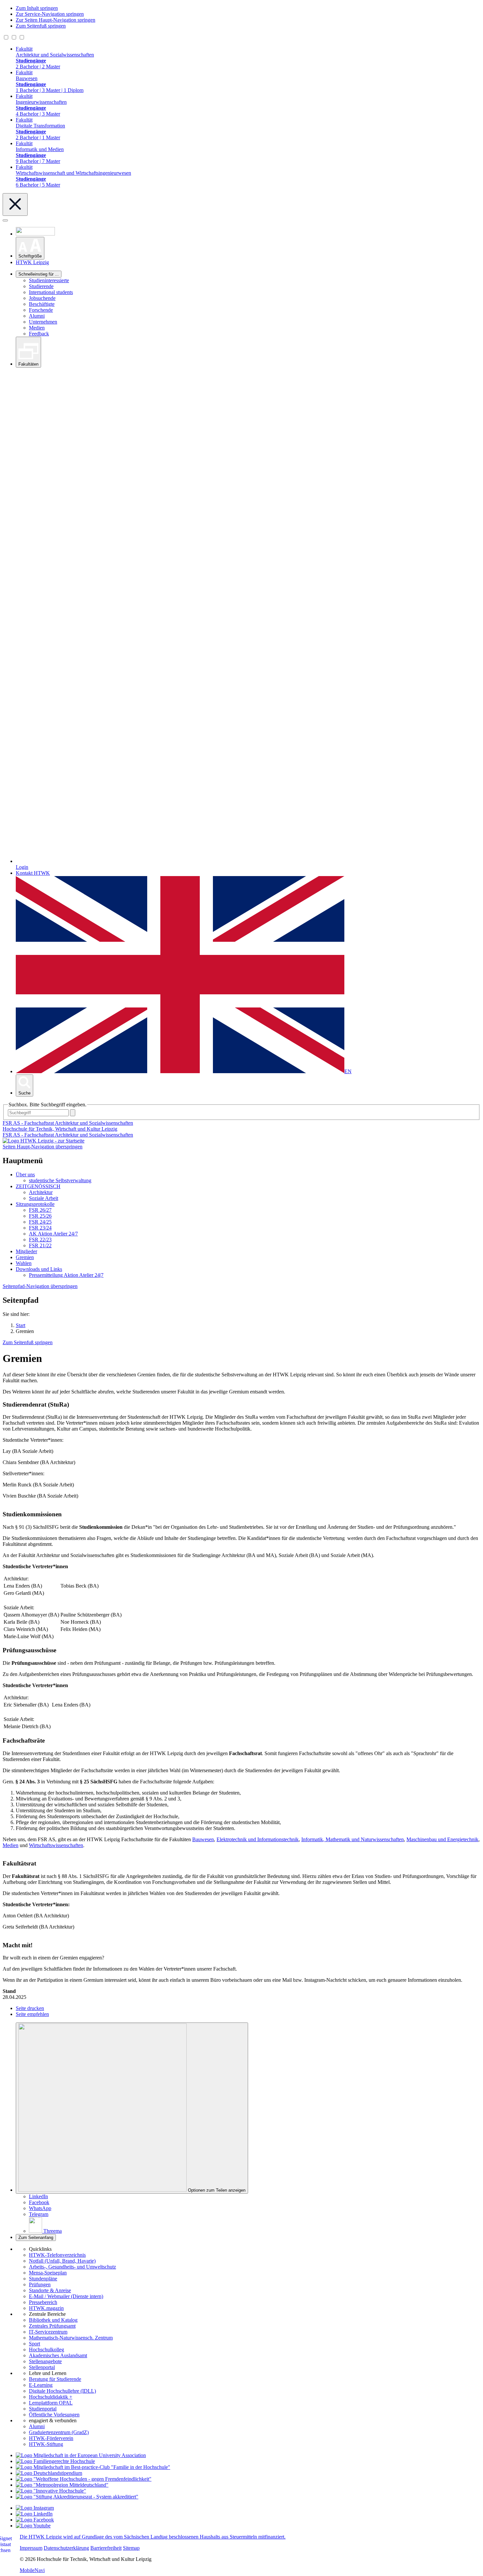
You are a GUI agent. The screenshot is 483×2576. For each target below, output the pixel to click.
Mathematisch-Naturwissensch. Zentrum (71, 2338)
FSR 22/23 (40, 1240)
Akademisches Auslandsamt (58, 2355)
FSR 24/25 (40, 1222)
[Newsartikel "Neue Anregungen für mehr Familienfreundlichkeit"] (93, 2467)
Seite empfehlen (32, 2014)
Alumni (37, 316)
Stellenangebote (45, 2361)
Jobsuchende (42, 298)
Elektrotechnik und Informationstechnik (258, 1839)
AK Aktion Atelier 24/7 (53, 1234)
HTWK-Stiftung (46, 2444)
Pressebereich (43, 2302)
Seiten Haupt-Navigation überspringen (43, 1147)
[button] (30, 248)
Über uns (25, 1175)
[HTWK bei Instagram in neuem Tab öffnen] (35, 2508)
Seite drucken (30, 2008)
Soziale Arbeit (44, 1198)
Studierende (41, 286)
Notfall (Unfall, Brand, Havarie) (62, 2261)
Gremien (25, 1257)
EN (348, 1071)
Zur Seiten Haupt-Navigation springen (56, 20)
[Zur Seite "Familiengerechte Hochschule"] (55, 2461)
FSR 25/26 (40, 1216)
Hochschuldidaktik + (51, 2397)
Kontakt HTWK (33, 873)
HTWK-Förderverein (51, 2438)
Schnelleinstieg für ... (39, 274)
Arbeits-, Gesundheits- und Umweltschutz (72, 2267)
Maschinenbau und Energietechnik (442, 1839)
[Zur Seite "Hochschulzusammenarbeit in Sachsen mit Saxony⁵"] (51, 2491)
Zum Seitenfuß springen (41, 26)
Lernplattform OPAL (51, 2403)
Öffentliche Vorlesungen (54, 2415)
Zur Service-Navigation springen (50, 14)
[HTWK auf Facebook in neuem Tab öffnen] (35, 2520)
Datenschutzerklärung (66, 2548)
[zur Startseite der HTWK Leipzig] (44, 1141)
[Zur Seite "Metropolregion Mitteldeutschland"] (62, 2485)
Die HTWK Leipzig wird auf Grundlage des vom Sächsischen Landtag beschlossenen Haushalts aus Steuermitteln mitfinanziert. (153, 2537)
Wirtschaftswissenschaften (56, 1845)
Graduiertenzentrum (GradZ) (59, 2432)
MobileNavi (32, 2570)
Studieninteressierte (49, 280)
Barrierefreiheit (106, 2548)
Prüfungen (40, 2284)
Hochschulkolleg (46, 2350)
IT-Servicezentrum (48, 2332)
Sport (34, 2344)
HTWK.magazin (46, 2308)
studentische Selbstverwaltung (60, 1180)
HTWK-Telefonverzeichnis (57, 2255)
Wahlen (24, 1263)
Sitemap (131, 2548)
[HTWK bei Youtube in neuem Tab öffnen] (33, 2526)
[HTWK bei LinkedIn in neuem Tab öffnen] (34, 2514)
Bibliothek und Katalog (53, 2320)
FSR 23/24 (40, 1228)
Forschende (41, 310)
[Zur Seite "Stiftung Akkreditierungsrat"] (77, 2497)
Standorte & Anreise (50, 2290)
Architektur (41, 1192)
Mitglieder (26, 1251)
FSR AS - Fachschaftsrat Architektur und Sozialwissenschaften (68, 1135)
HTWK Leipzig (32, 262)
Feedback (39, 334)
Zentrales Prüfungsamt (52, 2326)
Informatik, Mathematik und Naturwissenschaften (353, 1839)
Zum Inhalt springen (37, 8)
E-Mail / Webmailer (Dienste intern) (66, 2296)
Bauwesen (203, 1839)
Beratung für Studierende (55, 2379)
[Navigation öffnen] (5, 220)
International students (51, 292)
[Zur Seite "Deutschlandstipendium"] (49, 2473)
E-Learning (41, 2385)
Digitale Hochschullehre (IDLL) (62, 2391)
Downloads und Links (39, 1269)
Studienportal (43, 2409)
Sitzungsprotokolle (35, 1204)
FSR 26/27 (40, 1210)
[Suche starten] (73, 1113)
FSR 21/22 (40, 1245)
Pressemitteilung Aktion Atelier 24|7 (66, 1275)
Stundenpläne (43, 2279)
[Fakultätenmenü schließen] (15, 204)
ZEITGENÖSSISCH (38, 1186)
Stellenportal (42, 2367)
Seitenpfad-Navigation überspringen (40, 1286)
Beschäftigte (42, 304)
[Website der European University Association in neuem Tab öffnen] (81, 2455)
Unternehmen (43, 322)
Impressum (31, 2548)
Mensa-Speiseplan (48, 2273)
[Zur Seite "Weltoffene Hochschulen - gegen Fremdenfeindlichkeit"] (84, 2479)
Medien (37, 328)
